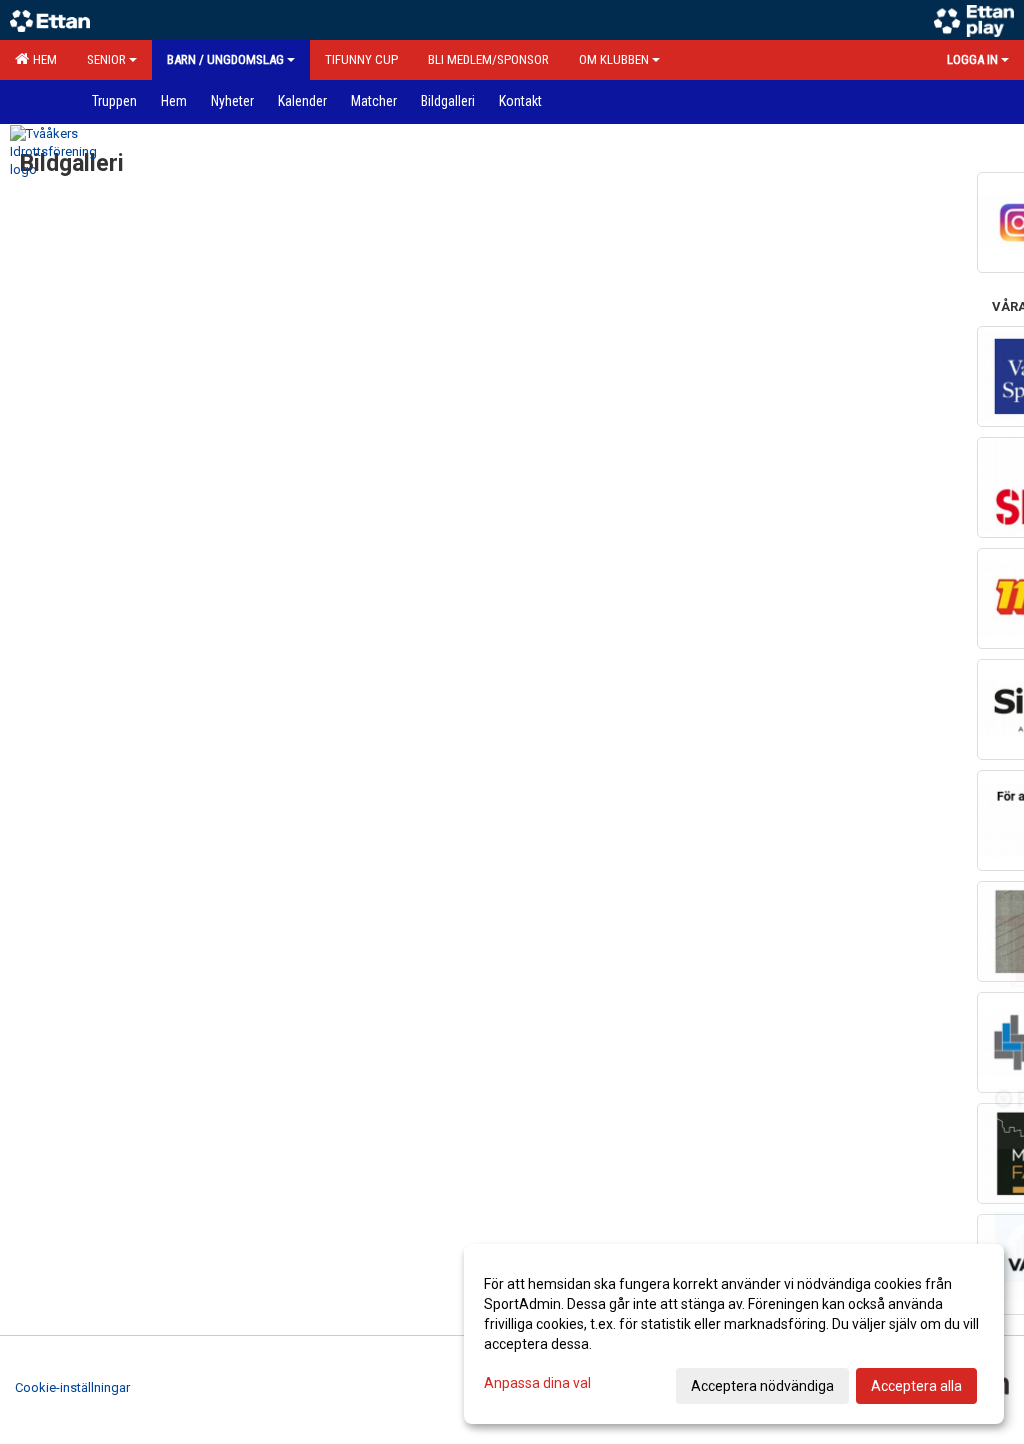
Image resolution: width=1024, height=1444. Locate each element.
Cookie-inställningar (72, 1387)
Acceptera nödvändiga (762, 1386)
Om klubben (614, 59)
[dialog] (734, 1334)
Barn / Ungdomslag (225, 59)
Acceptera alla (916, 1386)
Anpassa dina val (537, 1383)
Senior (106, 59)
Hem (42, 59)
